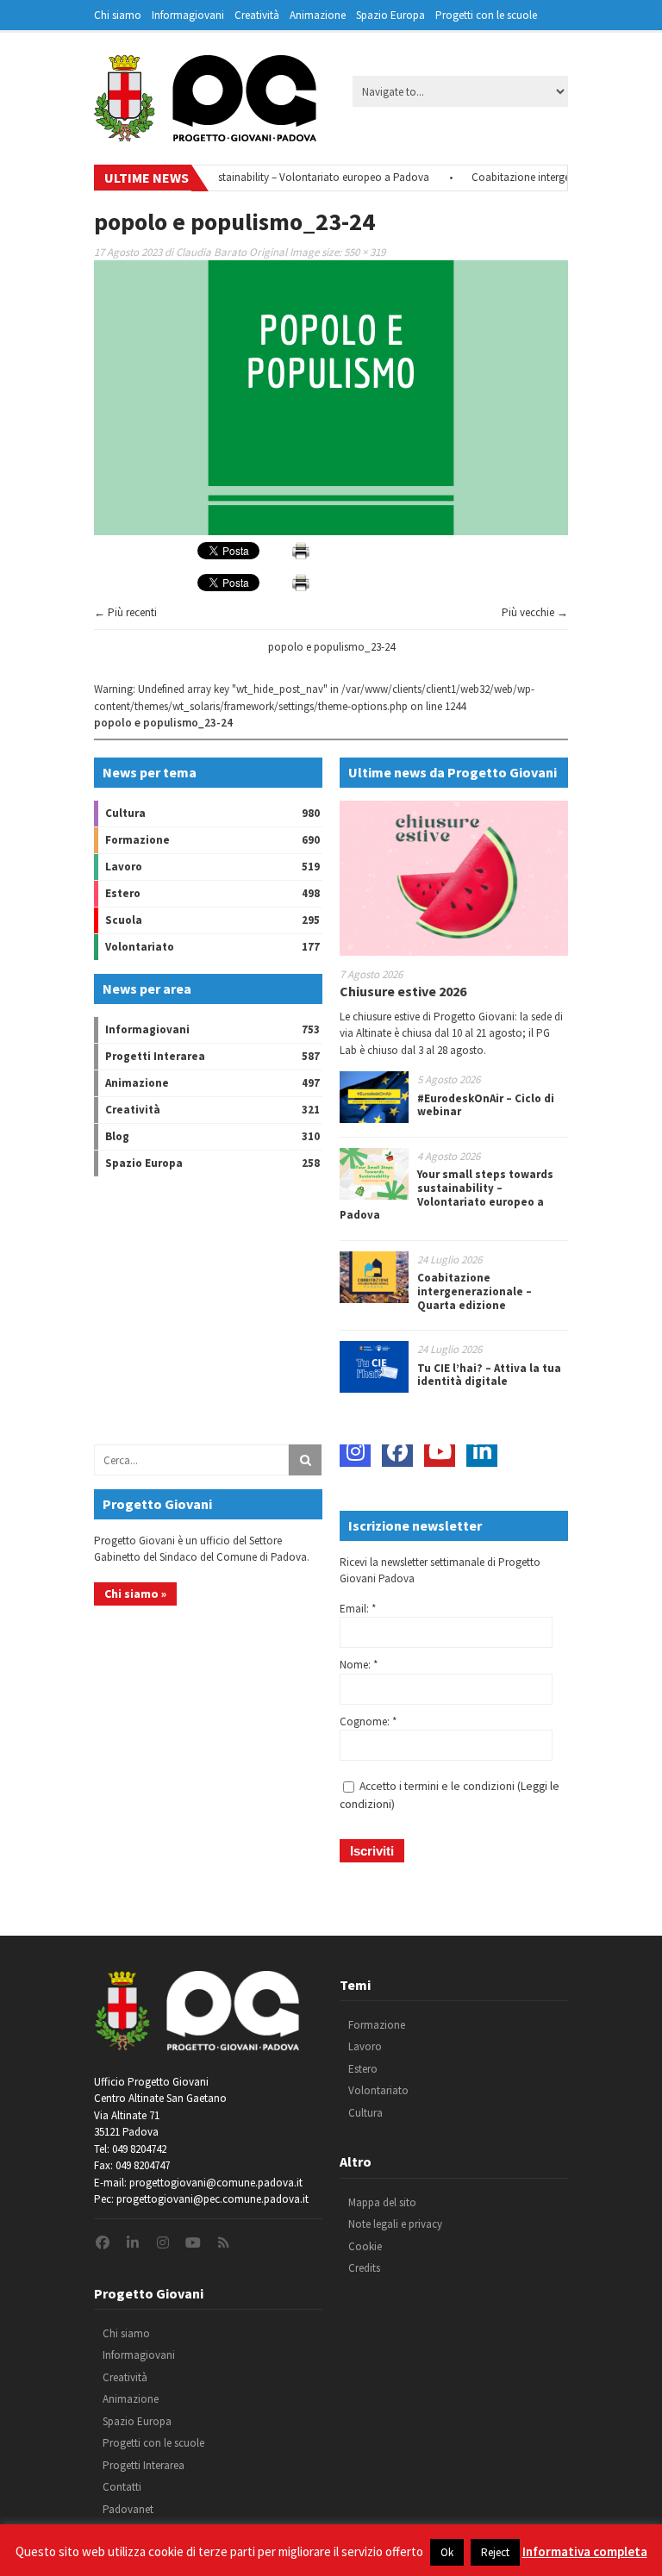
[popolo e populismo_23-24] (331, 531)
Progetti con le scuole (486, 15)
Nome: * (359, 1665)
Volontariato (140, 947)
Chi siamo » (135, 1594)
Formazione (137, 840)
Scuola (124, 920)
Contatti (122, 2487)
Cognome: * (368, 1721)
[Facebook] (397, 1451)
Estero (123, 893)
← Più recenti (125, 612)
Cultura (125, 813)
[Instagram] (355, 1451)
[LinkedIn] (482, 1451)
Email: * (358, 1609)
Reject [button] (495, 2552)
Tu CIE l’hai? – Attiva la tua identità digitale (489, 1375)
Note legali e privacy (395, 2224)
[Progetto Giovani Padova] (205, 134)
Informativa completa (585, 2551)
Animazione (318, 15)
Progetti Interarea (155, 1056)
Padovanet (128, 2509)
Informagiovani (188, 15)
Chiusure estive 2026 (403, 991)
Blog (117, 1136)
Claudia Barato (211, 252)
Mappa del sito (382, 2202)
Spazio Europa (390, 15)
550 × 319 (365, 252)
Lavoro (124, 867)
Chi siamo (118, 15)
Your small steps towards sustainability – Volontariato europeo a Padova (236, 177)
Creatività (257, 15)
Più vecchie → (535, 612)
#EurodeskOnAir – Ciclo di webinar (486, 1105)
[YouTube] (440, 1451)
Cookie (365, 2246)
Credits (364, 2268)
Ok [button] (447, 2552)
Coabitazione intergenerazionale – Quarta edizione (475, 1291)
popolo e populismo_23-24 (331, 647)
